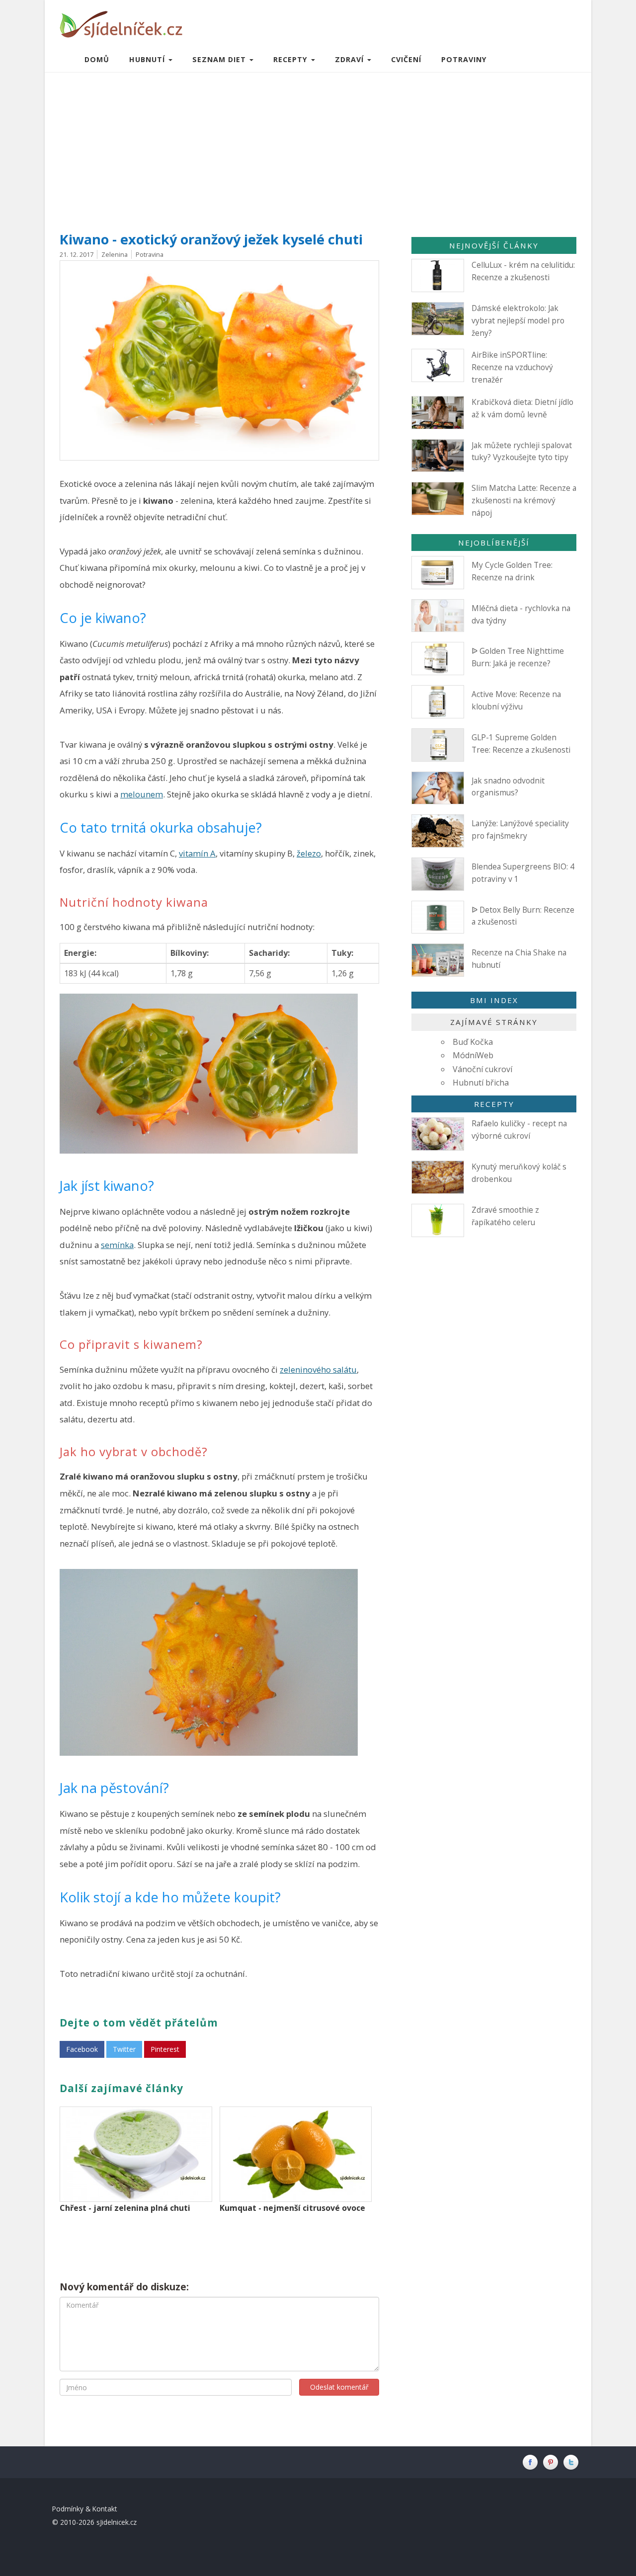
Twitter (124, 2049)
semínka (117, 1245)
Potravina (150, 254)
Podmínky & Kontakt (85, 2509)
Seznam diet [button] (220, 59)
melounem (142, 794)
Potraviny (464, 59)
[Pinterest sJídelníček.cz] (553, 2462)
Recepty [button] (292, 59)
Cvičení (406, 59)
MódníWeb (473, 1055)
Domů (97, 59)
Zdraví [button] (351, 59)
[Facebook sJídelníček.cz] (532, 2462)
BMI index (494, 1000)
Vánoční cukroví (482, 1069)
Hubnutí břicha (481, 1083)
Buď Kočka (473, 1042)
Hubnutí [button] (148, 59)
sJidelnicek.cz (117, 2522)
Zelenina (115, 254)
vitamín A (197, 853)
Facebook (82, 2049)
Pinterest (165, 2049)
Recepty (494, 1104)
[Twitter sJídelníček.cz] (572, 2462)
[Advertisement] (318, 147)
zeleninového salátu (318, 1369)
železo (309, 853)
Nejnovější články (494, 245)
